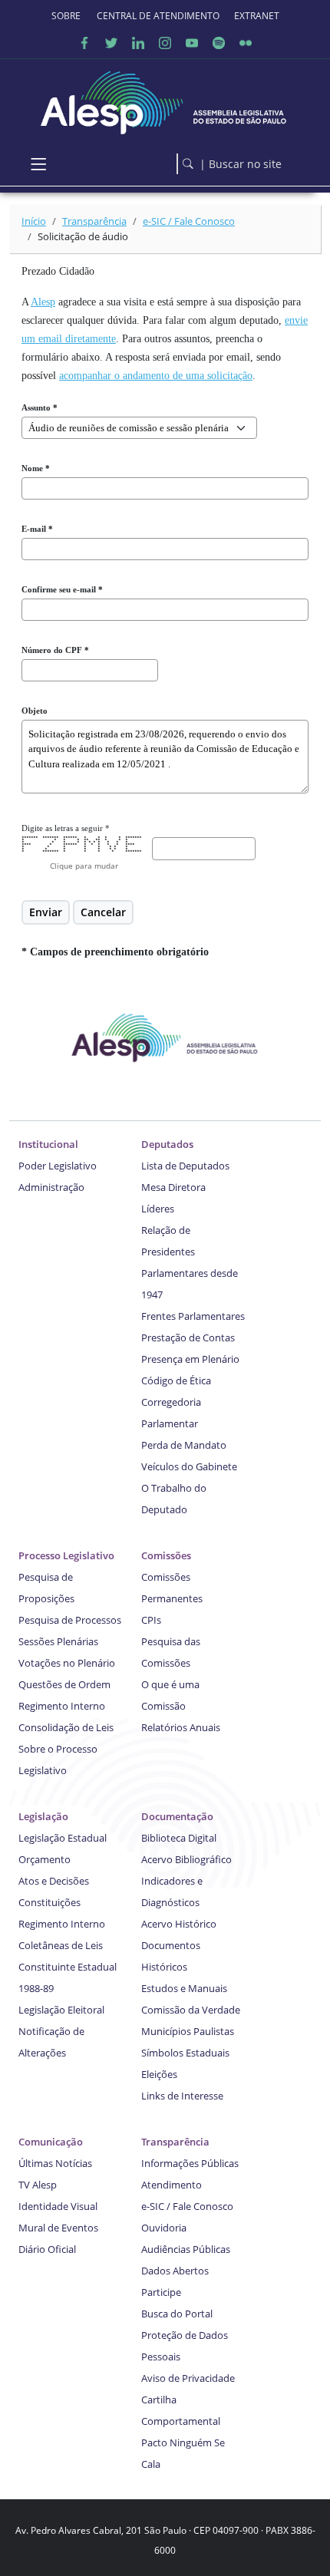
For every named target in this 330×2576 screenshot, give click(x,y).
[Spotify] (219, 42)
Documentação (177, 1816)
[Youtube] (192, 42)
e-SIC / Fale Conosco (189, 221)
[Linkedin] (138, 42)
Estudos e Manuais (184, 1988)
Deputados (167, 1144)
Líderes (158, 1209)
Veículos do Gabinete (189, 1466)
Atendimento (172, 2185)
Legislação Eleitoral (61, 2010)
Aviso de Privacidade (188, 2378)
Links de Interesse (182, 2096)
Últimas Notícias (55, 2163)
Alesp (43, 302)
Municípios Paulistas (188, 2031)
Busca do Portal (177, 2314)
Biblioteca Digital (179, 1838)
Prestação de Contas (188, 1337)
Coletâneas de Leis (61, 1945)
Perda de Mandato (184, 1445)
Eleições (159, 2074)
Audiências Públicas (186, 2249)
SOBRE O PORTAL (67, 16)
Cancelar (103, 912)
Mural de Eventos (58, 2228)
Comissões (166, 1555)
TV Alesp (38, 2185)
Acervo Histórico (179, 1924)
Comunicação (51, 2142)
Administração (51, 1187)
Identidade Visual (58, 2206)
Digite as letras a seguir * (66, 828)
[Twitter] (111, 42)
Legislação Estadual (63, 1838)
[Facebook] (84, 42)
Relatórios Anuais (181, 1727)
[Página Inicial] (165, 99)
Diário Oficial (47, 2249)
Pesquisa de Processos (70, 1620)
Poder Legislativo (58, 1166)
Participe (161, 2292)
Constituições (49, 1902)
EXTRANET (257, 16)
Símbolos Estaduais (185, 2053)
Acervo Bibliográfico (186, 1859)
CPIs (151, 1620)
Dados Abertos (175, 2271)
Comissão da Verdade (191, 2010)
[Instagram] (165, 42)
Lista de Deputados (185, 1166)
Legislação (43, 1816)
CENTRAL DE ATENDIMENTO (158, 16)
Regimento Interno (62, 1706)
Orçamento (45, 1859)
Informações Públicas (190, 2163)
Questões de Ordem (64, 1684)
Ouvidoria (164, 2228)
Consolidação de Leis (66, 1727)
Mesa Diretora (173, 1187)
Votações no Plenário (67, 1663)
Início (34, 221)
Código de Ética (176, 1380)
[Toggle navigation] (38, 163)
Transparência (94, 221)
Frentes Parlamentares (193, 1316)
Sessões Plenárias (58, 1641)
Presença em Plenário (190, 1359)
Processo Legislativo (66, 1555)
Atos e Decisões (54, 1881)
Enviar (46, 912)
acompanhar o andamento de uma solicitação (156, 376)
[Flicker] (246, 42)
